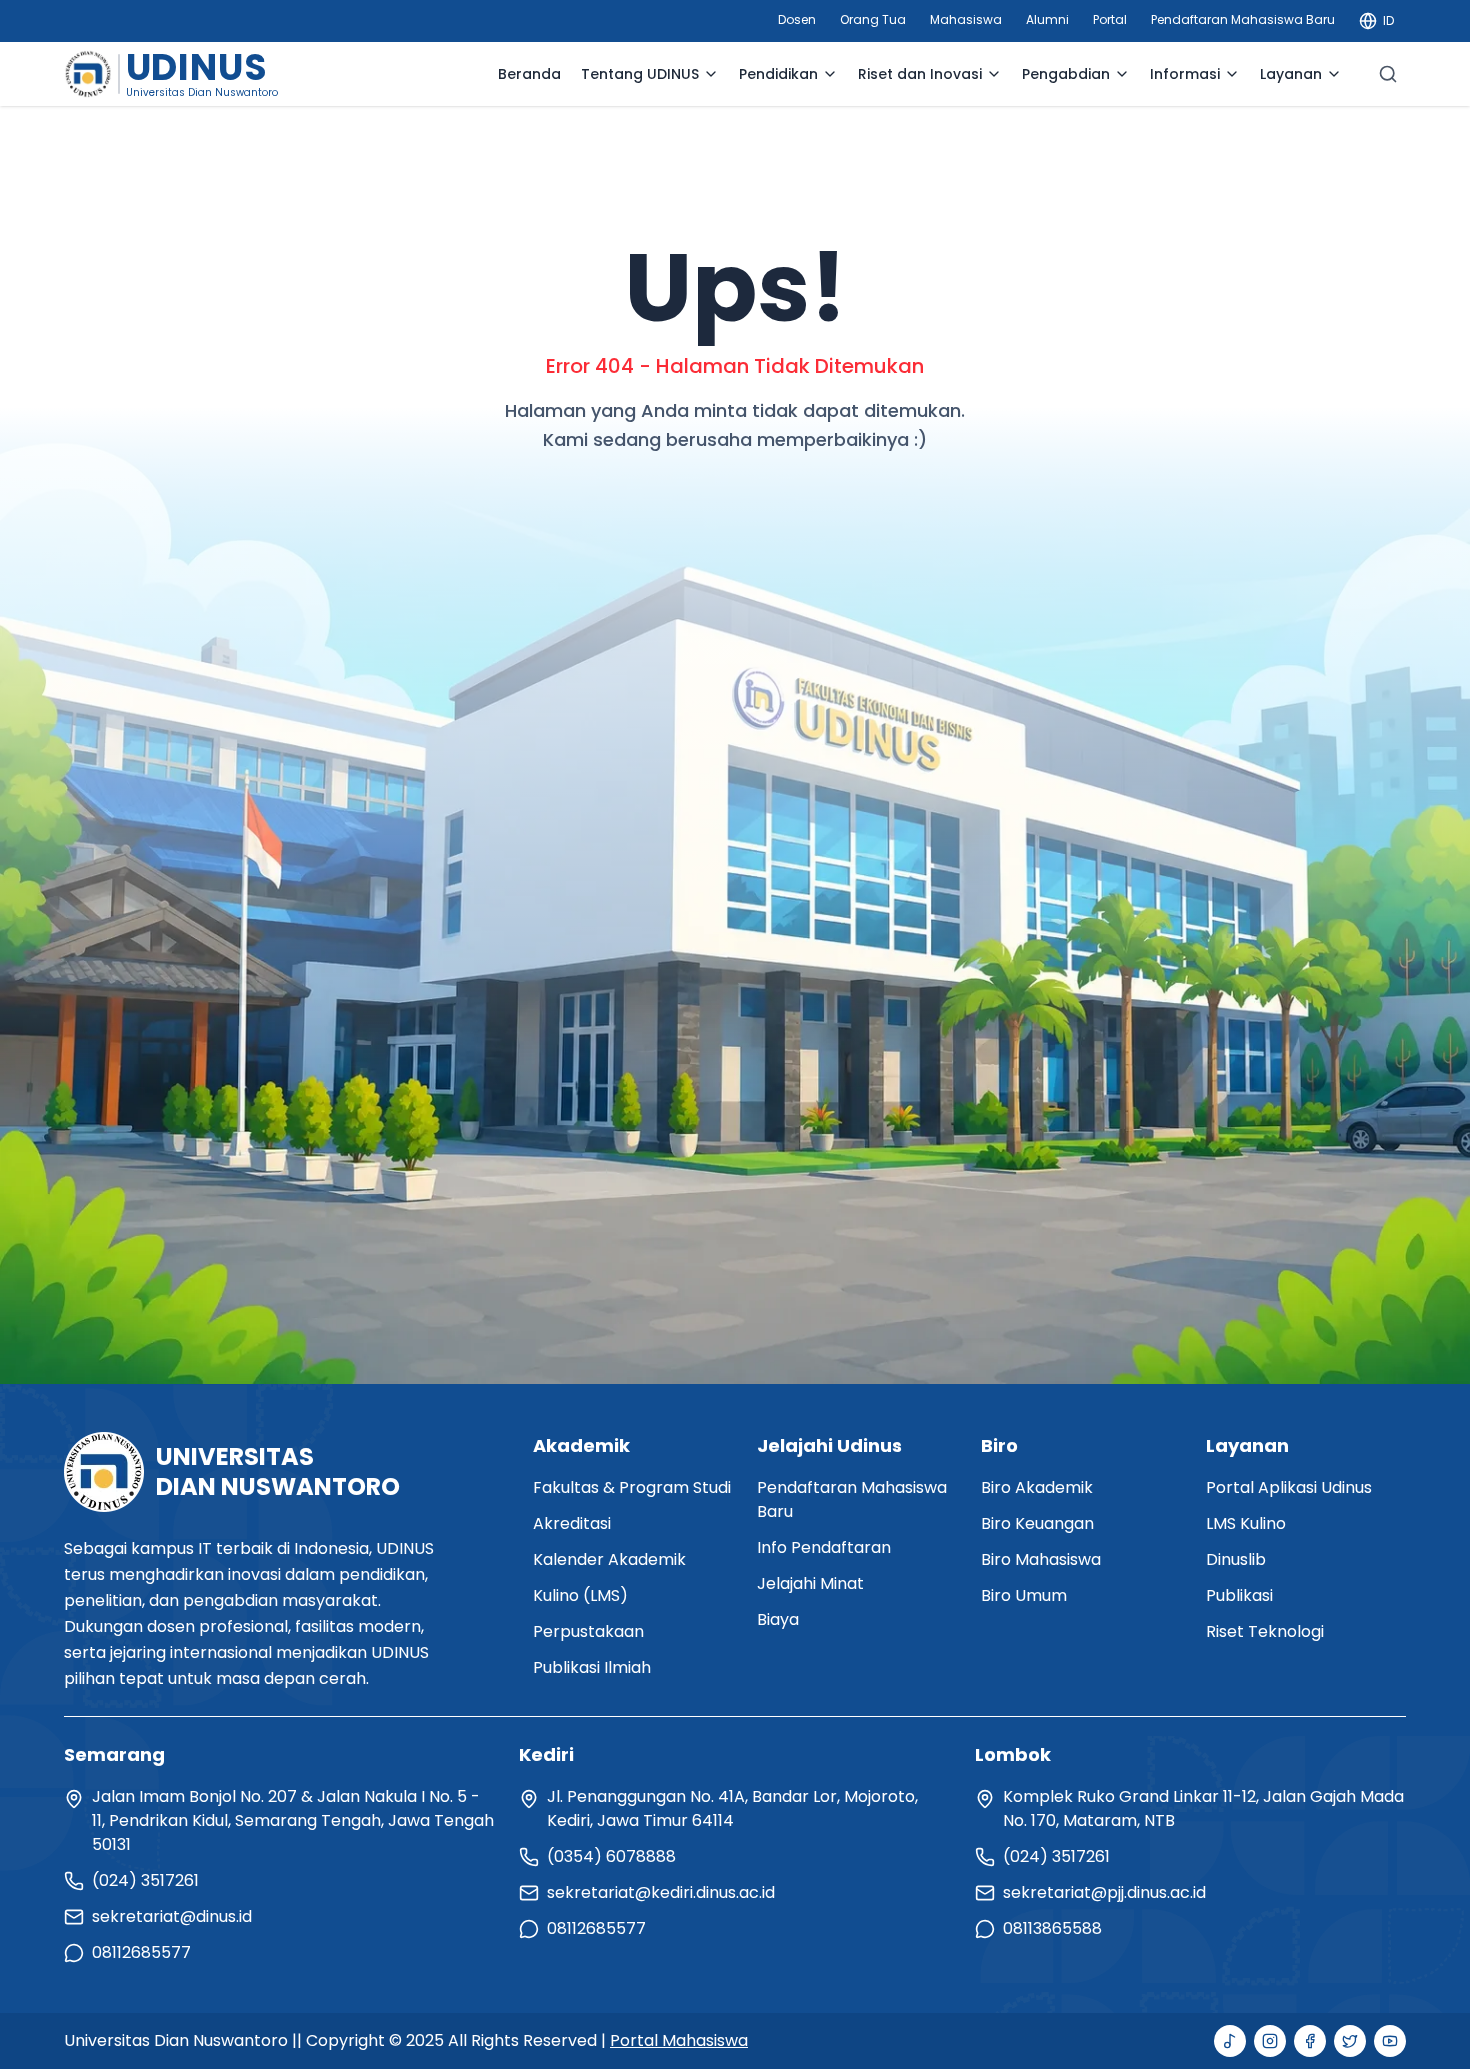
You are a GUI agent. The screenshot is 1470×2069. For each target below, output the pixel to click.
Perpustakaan (588, 1631)
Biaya (778, 1619)
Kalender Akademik (609, 1559)
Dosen (797, 19)
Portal (1110, 19)
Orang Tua (873, 19)
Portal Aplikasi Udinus (1289, 1487)
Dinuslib (1236, 1559)
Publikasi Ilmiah (592, 1667)
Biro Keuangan (1037, 1523)
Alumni (1047, 19)
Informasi (1185, 74)
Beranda (529, 74)
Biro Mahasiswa (1041, 1559)
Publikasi (1239, 1595)
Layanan (1291, 74)
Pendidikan (778, 74)
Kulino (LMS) (580, 1595)
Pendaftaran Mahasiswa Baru (1243, 19)
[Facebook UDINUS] (1310, 2041)
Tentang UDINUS (640, 74)
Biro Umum (1024, 1595)
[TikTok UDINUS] (1230, 2041)
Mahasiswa (966, 19)
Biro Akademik (1037, 1487)
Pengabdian (1066, 74)
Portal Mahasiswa (679, 2040)
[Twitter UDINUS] (1350, 2041)
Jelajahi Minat (810, 1583)
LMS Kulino (1246, 1523)
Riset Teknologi (1265, 1631)
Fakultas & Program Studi (632, 1487)
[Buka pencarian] (1388, 74)
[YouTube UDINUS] (1390, 2041)
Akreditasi (572, 1523)
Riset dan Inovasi (920, 74)
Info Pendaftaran (824, 1547)
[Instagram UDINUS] (1270, 2041)
